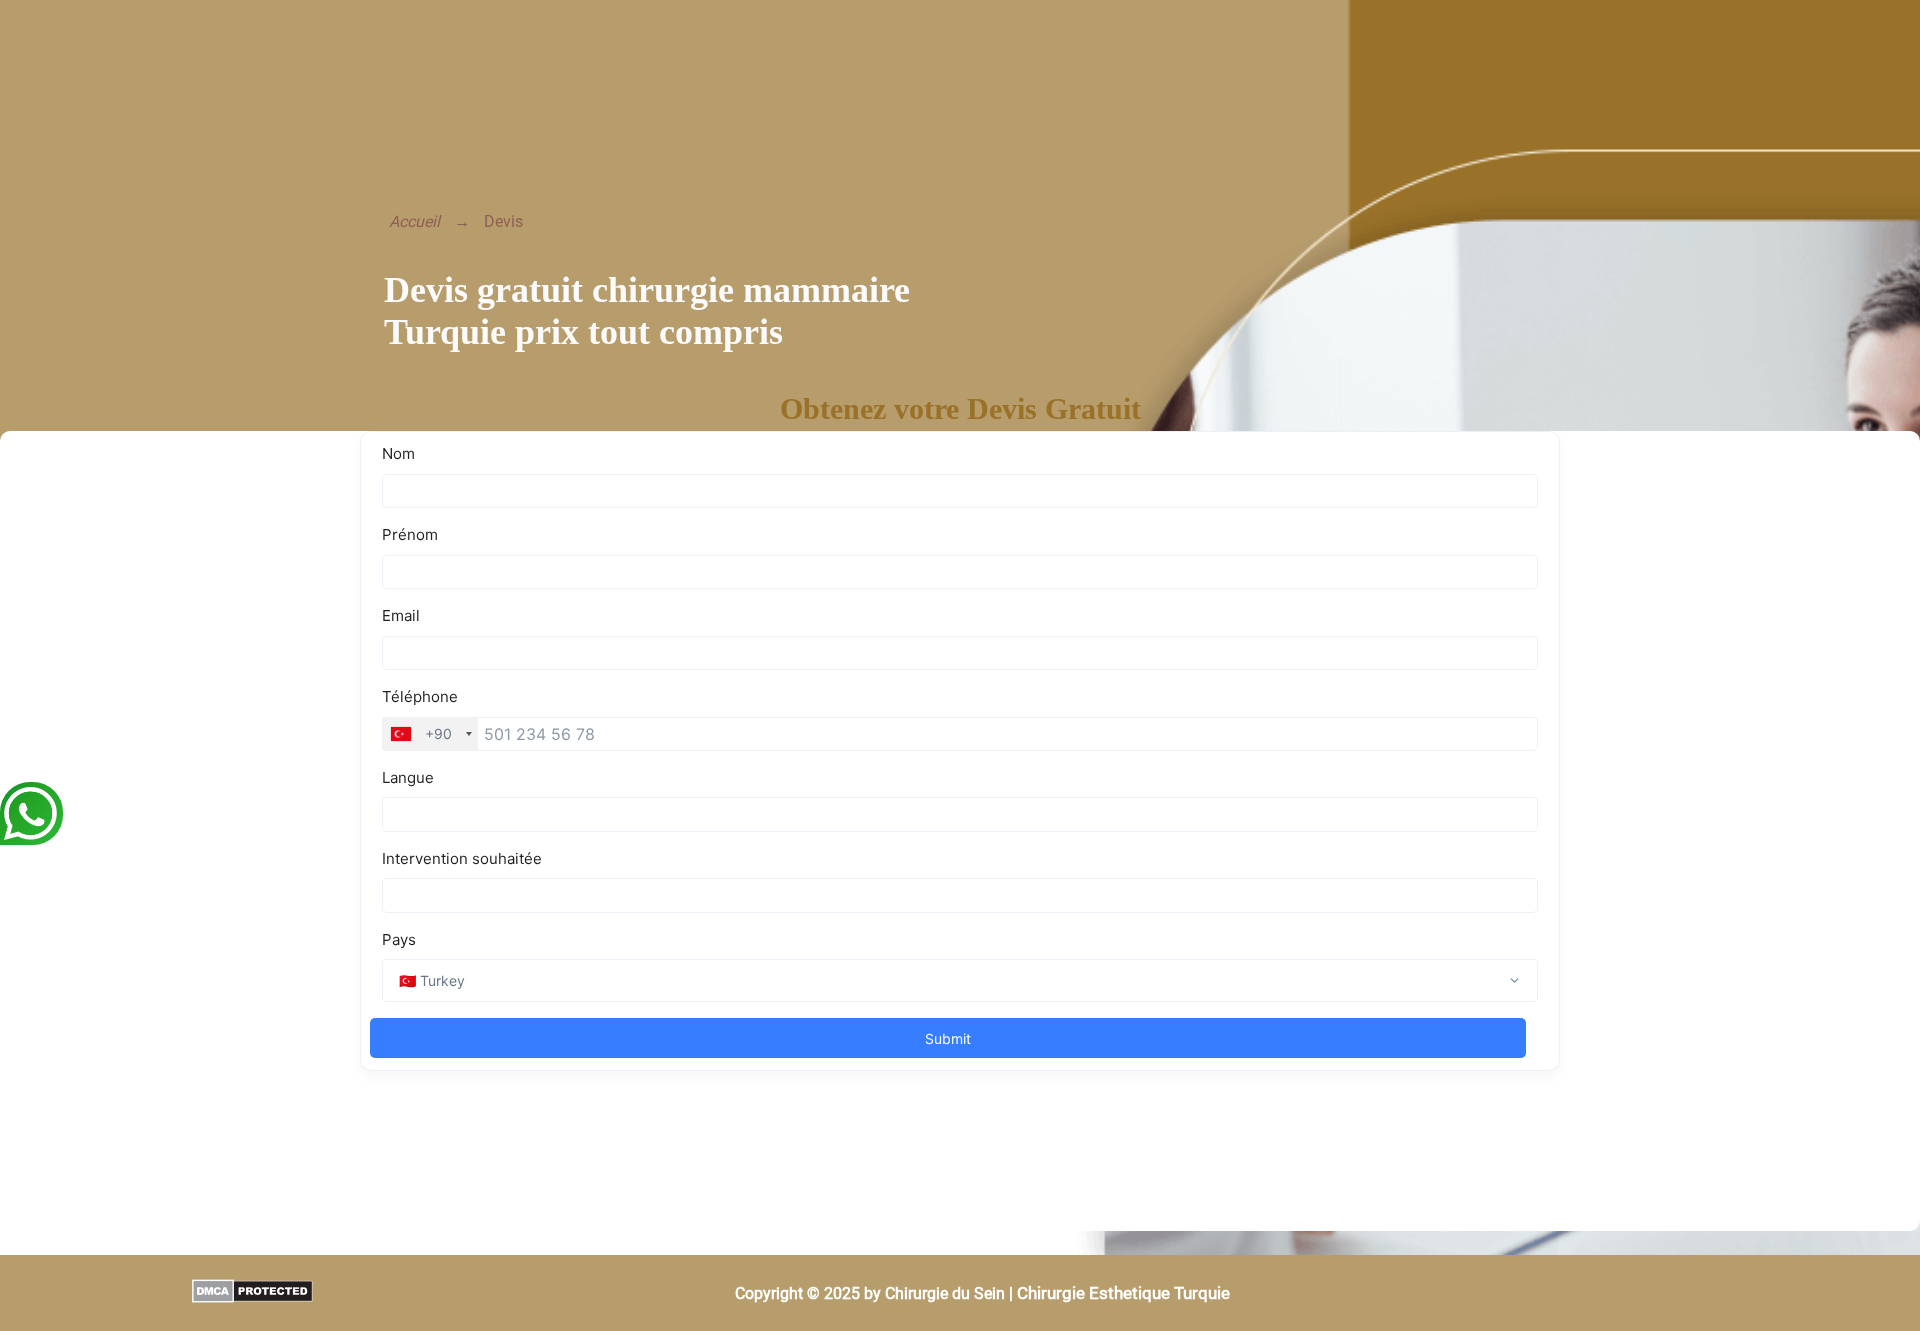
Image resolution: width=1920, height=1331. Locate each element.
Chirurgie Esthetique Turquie (1123, 1293)
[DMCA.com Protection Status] (156, 1293)
